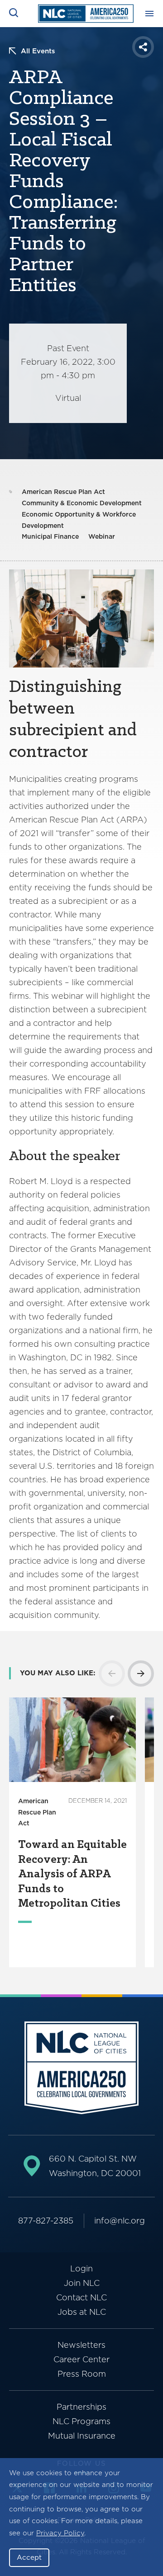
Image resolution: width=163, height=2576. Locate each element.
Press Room (82, 2374)
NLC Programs (81, 2421)
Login (81, 2268)
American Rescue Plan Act (63, 492)
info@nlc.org (120, 2221)
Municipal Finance (50, 536)
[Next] (141, 1673)
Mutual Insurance (82, 2436)
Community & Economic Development (82, 503)
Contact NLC (81, 2297)
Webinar (102, 536)
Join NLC (82, 2283)
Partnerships (81, 2407)
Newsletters (81, 2345)
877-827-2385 (46, 2221)
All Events (38, 51)
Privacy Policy (60, 2533)
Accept (29, 2557)
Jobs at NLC (82, 2312)
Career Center (81, 2359)
